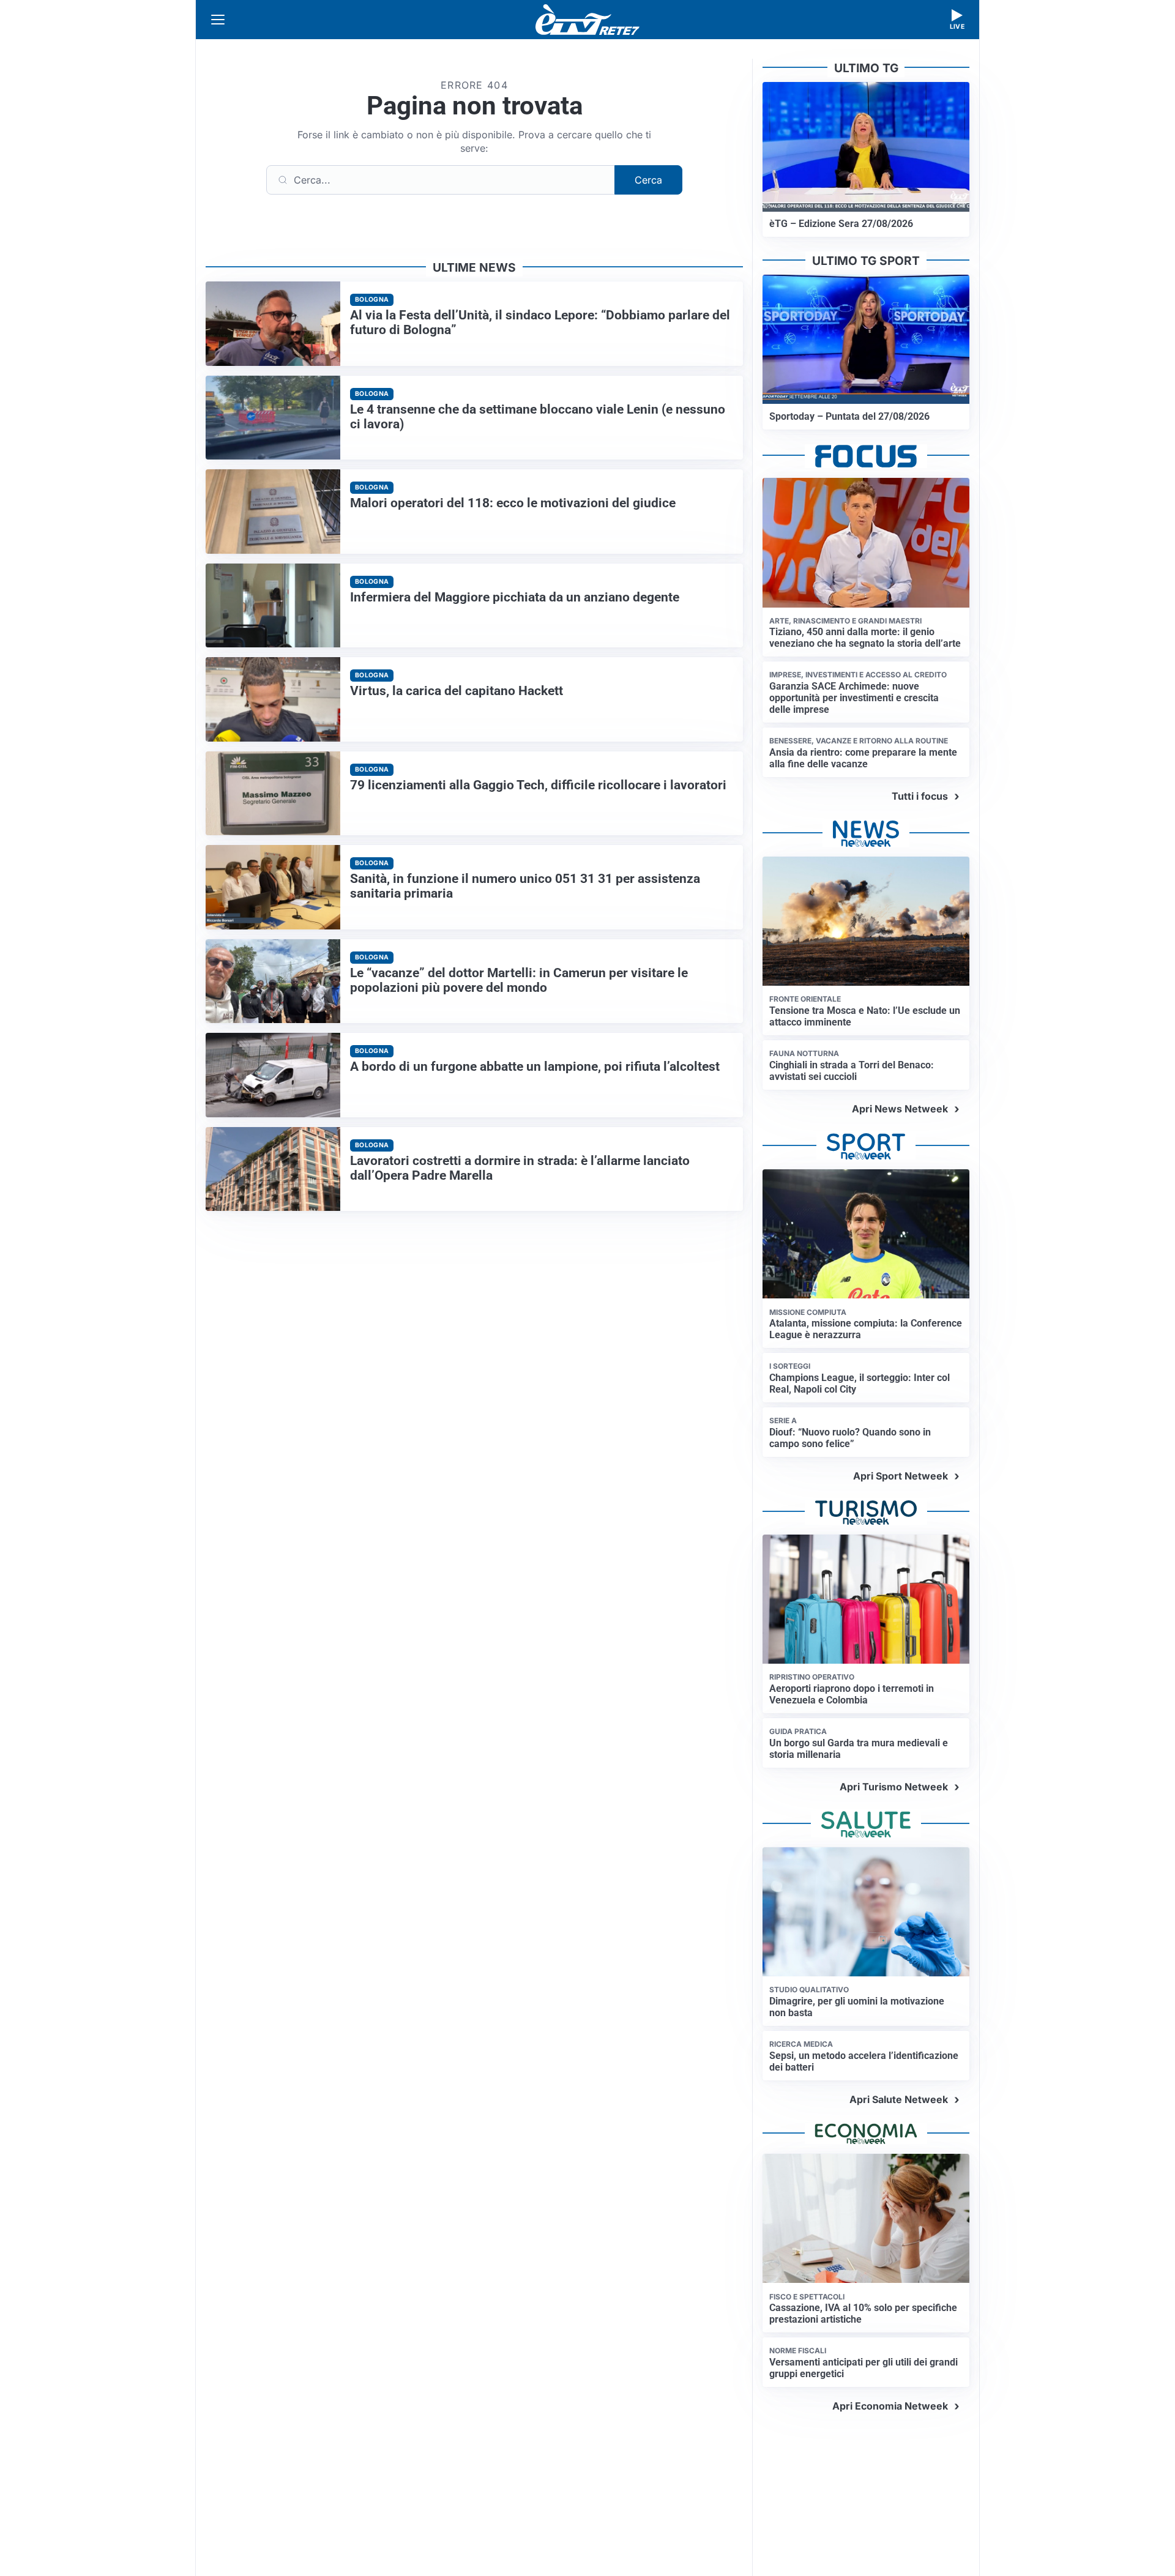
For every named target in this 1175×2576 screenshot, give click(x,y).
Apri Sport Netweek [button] (901, 1476)
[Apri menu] (218, 20)
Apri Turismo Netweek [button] (894, 1787)
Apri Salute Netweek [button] (899, 2099)
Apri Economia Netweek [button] (890, 2406)
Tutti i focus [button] (920, 796)
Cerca (648, 180)
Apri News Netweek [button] (900, 1109)
